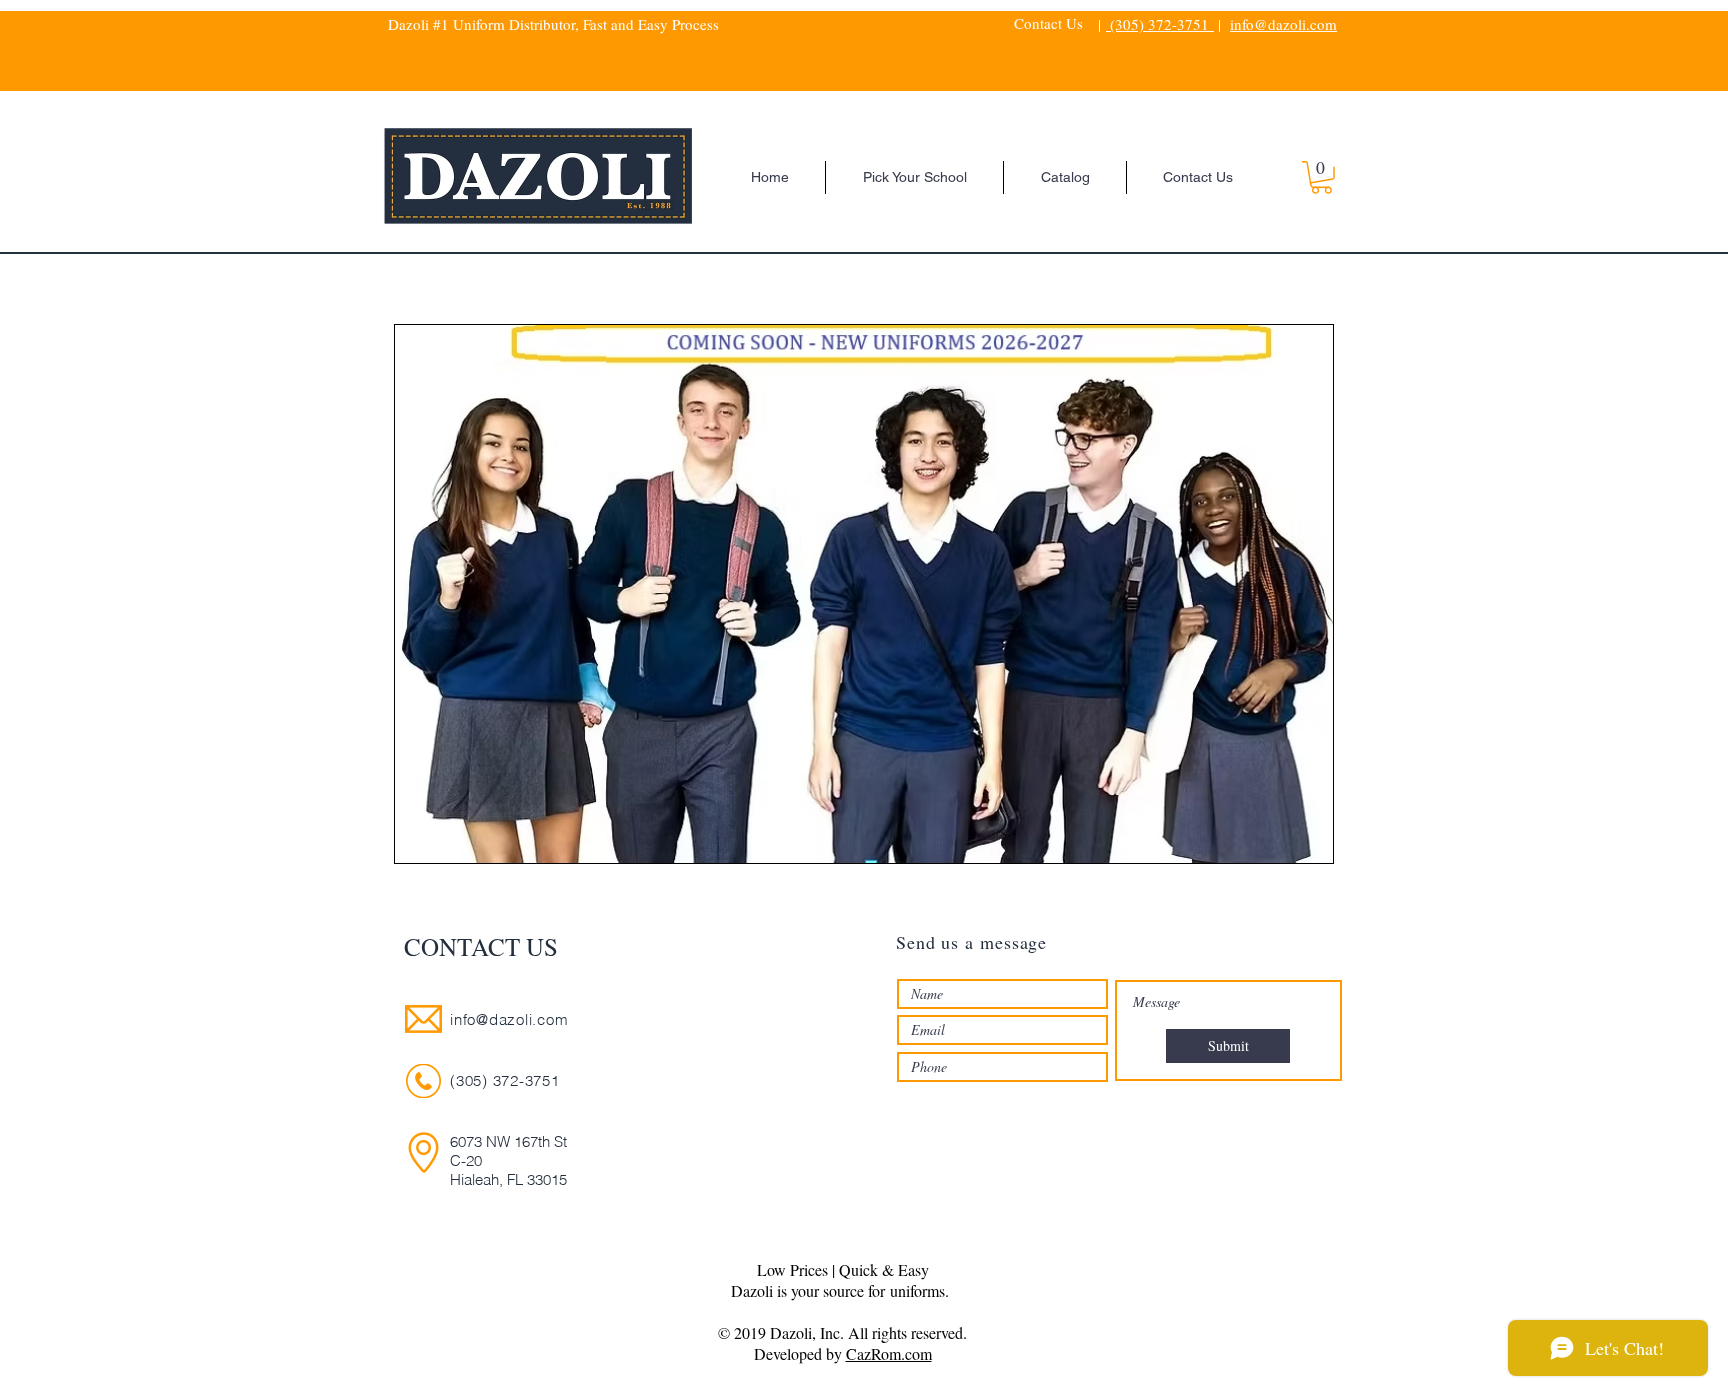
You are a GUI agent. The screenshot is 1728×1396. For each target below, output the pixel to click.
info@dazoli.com (1283, 24)
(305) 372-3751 (1160, 24)
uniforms (917, 1290)
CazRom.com (889, 1353)
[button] (1321, 177)
